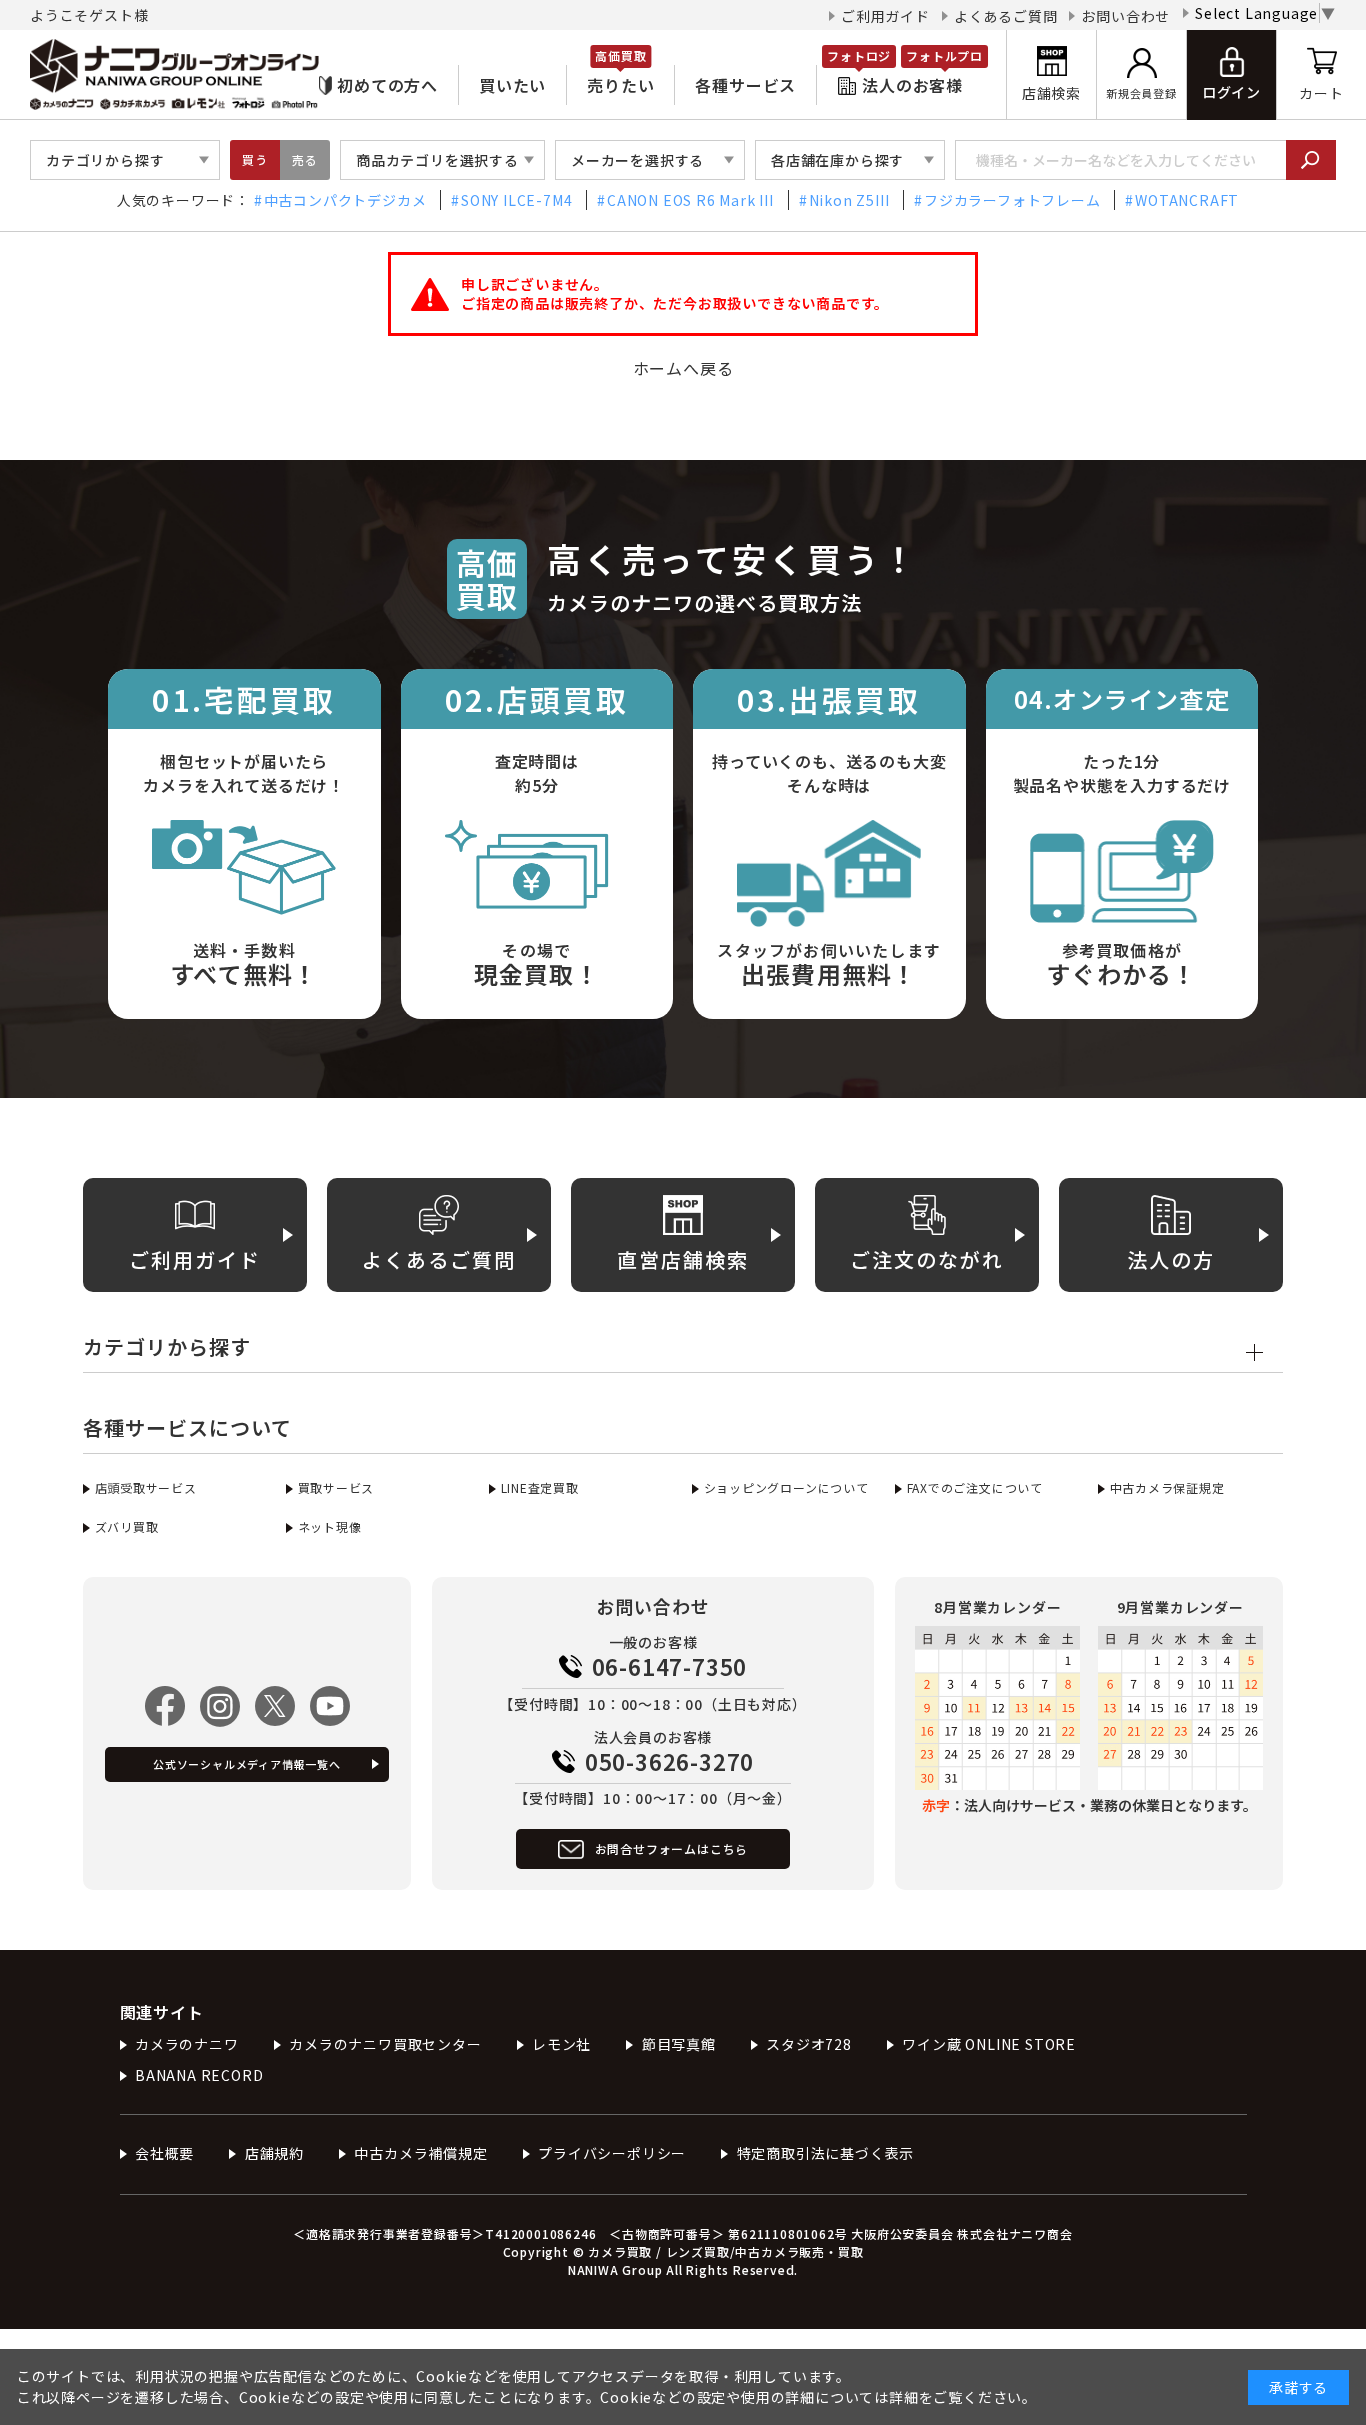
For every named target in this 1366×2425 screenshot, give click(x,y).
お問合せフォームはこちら (672, 1848)
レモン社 (561, 2044)
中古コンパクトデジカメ (345, 200)
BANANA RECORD (199, 2075)
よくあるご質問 (1006, 16)
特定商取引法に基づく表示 (825, 2153)
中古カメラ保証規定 (1167, 1487)
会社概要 (164, 2153)
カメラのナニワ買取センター (385, 2044)
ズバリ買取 (127, 1526)
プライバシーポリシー (612, 2153)
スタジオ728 (809, 2044)
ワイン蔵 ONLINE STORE (989, 2044)
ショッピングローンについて (786, 1487)
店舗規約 (274, 2153)
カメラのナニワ (187, 2044)
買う (255, 159)
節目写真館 (679, 2044)
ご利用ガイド (885, 16)
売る (305, 159)
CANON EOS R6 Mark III (690, 200)
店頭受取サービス (146, 1487)
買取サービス (336, 1487)
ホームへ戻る (683, 368)
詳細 (904, 2397)
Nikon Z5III (849, 200)
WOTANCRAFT (1187, 200)
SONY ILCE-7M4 (516, 200)
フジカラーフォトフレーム (1012, 200)
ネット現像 (330, 1526)
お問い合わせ (1125, 16)
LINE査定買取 (540, 1487)
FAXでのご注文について (975, 1487)
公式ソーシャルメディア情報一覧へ (247, 1764)
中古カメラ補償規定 (420, 2153)
